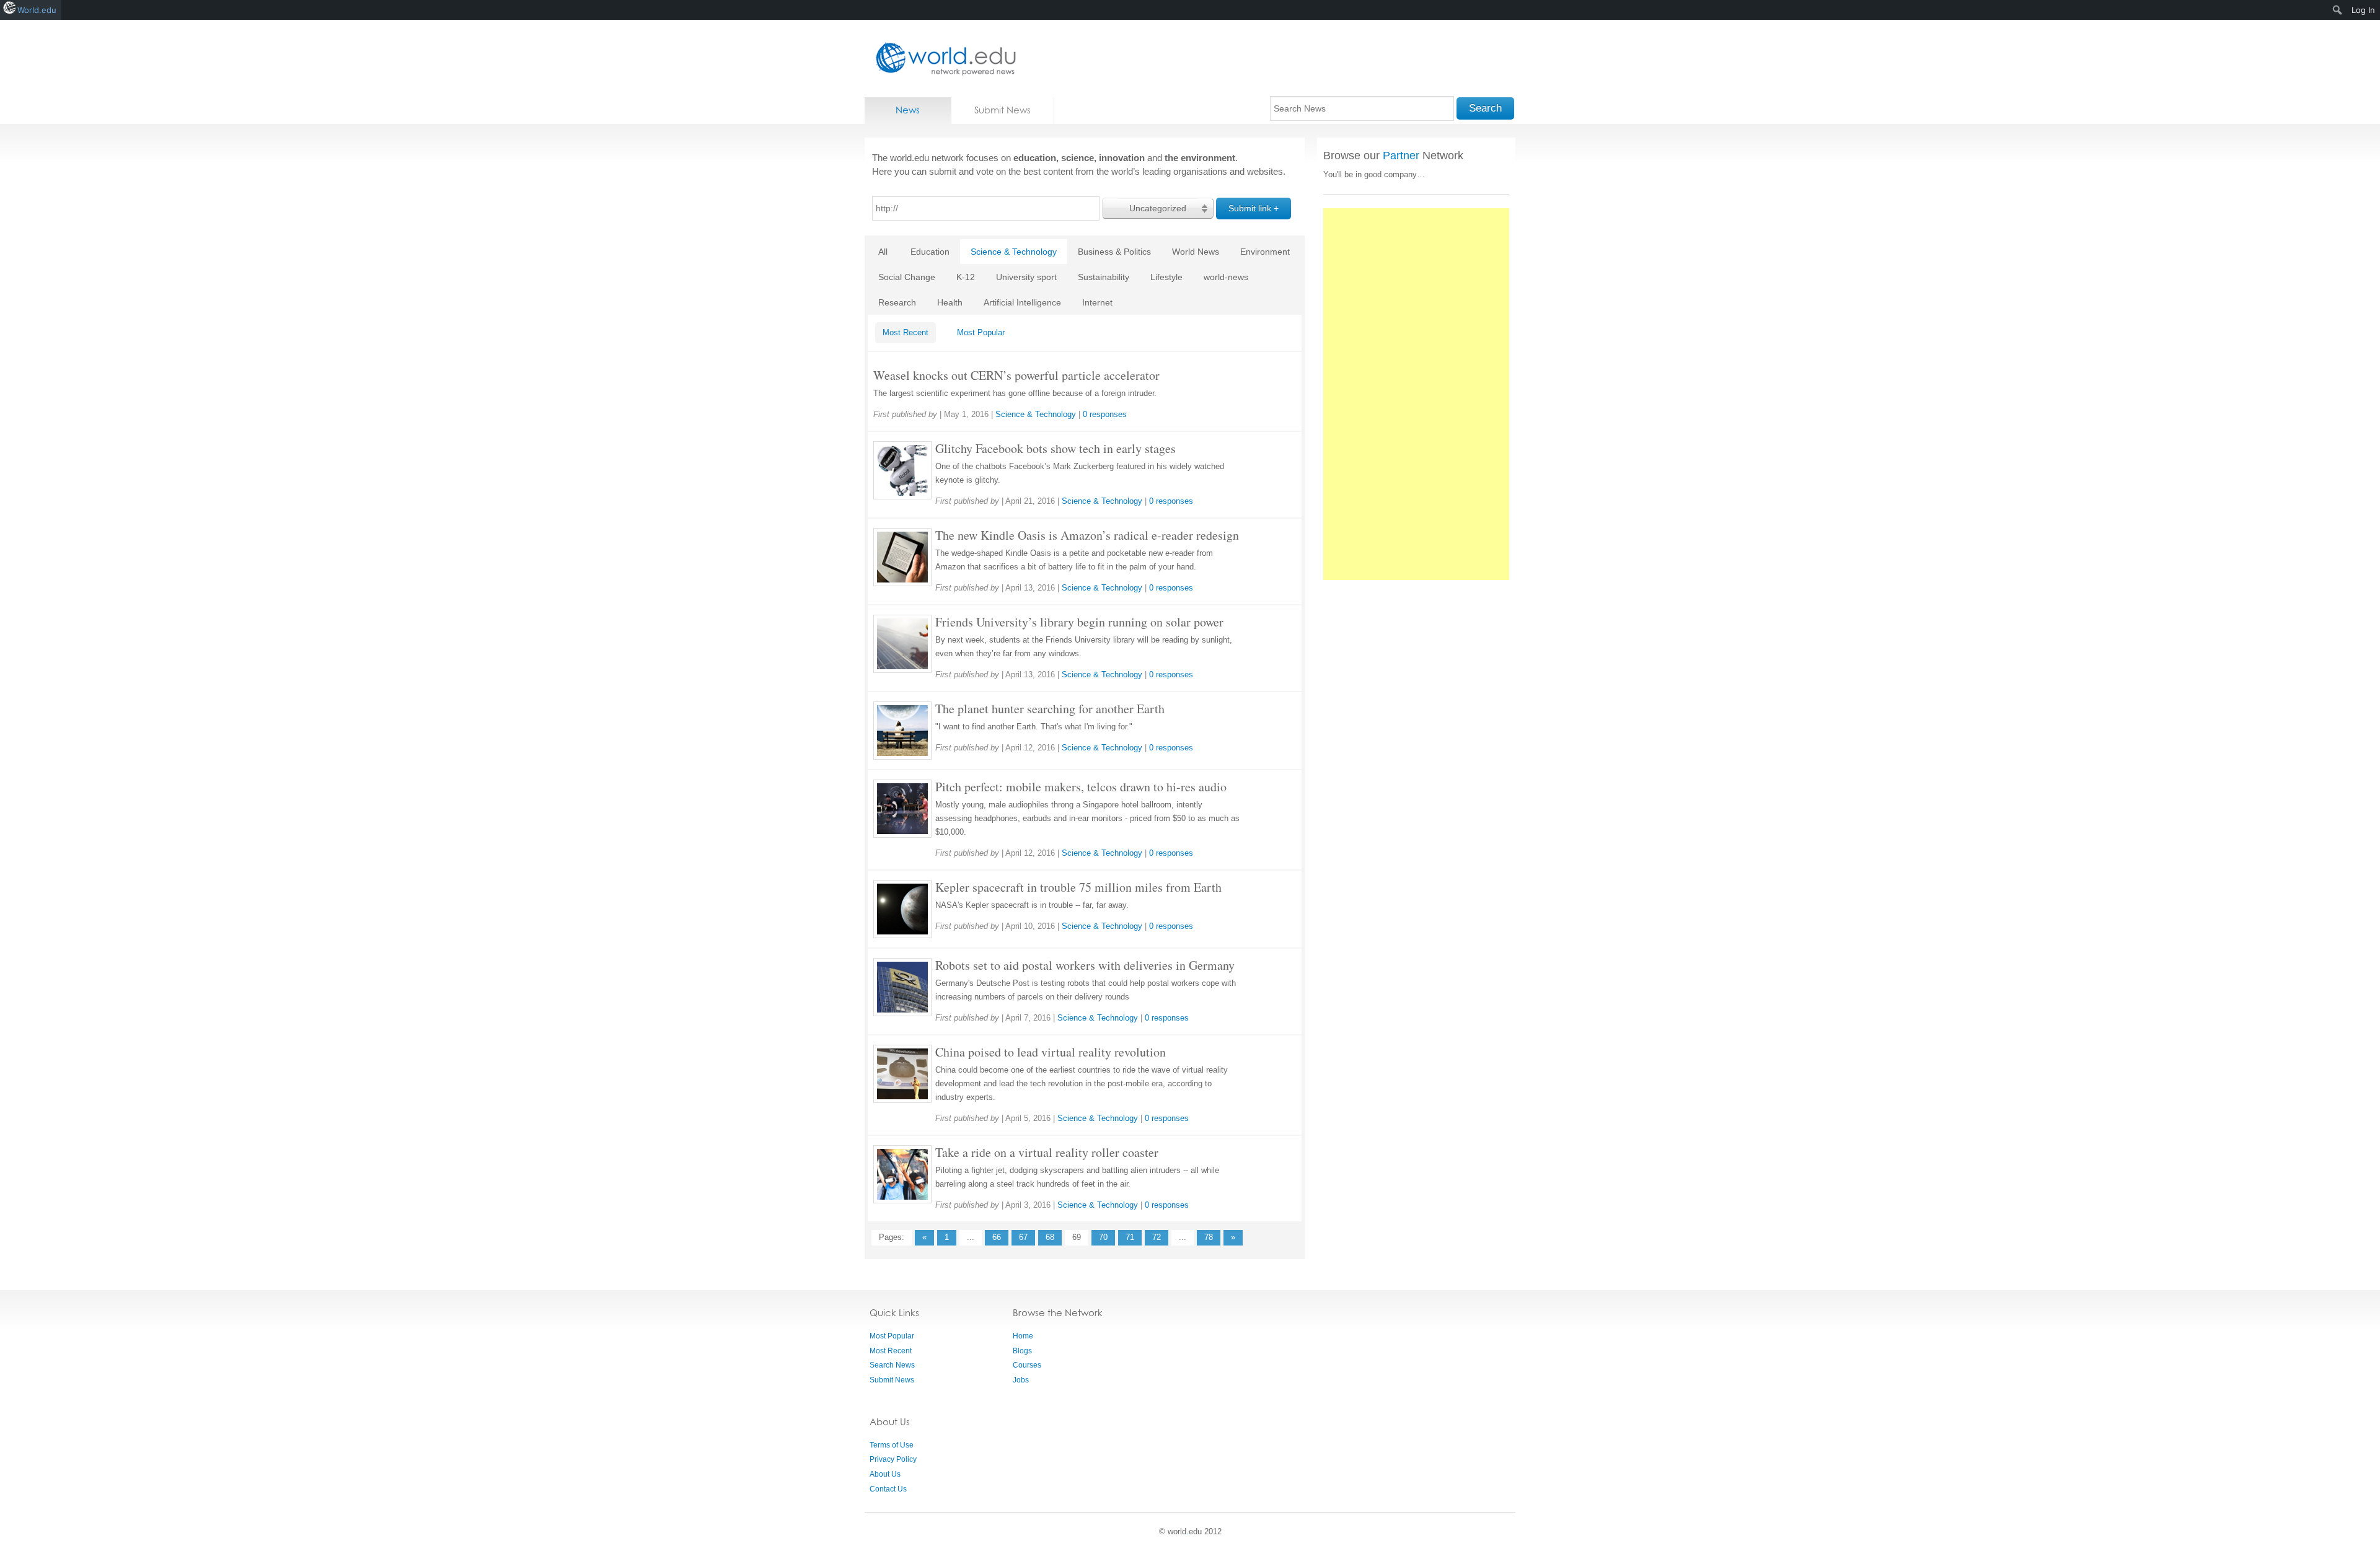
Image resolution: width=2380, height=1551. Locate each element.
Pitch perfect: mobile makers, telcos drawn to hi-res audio (1081, 787)
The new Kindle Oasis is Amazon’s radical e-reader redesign (1087, 535)
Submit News (1003, 110)
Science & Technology (1014, 252)
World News (1196, 252)
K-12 (966, 277)
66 (997, 1237)
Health (950, 302)
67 (1023, 1237)
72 (1157, 1237)
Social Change (907, 277)
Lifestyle (1166, 277)
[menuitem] (2338, 10)
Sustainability (1104, 277)
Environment (1265, 252)
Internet (1097, 302)
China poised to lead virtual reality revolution (1051, 1052)
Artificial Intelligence (1022, 302)
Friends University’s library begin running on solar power (1079, 622)
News (908, 110)
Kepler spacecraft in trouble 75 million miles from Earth (1078, 887)
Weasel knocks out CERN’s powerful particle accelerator (1016, 375)
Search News (892, 1365)
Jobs (1021, 1380)
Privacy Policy (893, 1459)
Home (1023, 1336)
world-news (1226, 277)
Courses (1027, 1365)
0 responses (1105, 414)
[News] (942, 59)
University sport (1026, 277)
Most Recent (906, 332)
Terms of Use (892, 1445)
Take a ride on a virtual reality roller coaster (1047, 1152)
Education (930, 252)
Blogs (1022, 1351)
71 (1130, 1237)
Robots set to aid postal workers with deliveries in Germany (1085, 965)
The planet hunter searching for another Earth (1050, 709)
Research (897, 302)
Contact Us (888, 1489)
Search (1485, 108)
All (883, 252)
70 (1103, 1237)
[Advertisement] (1416, 394)
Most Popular (981, 332)
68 (1050, 1237)
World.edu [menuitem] (37, 10)
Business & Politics (1114, 252)
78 (1209, 1237)
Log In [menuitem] (2363, 10)
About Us (885, 1474)
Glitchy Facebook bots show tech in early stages (1056, 448)
